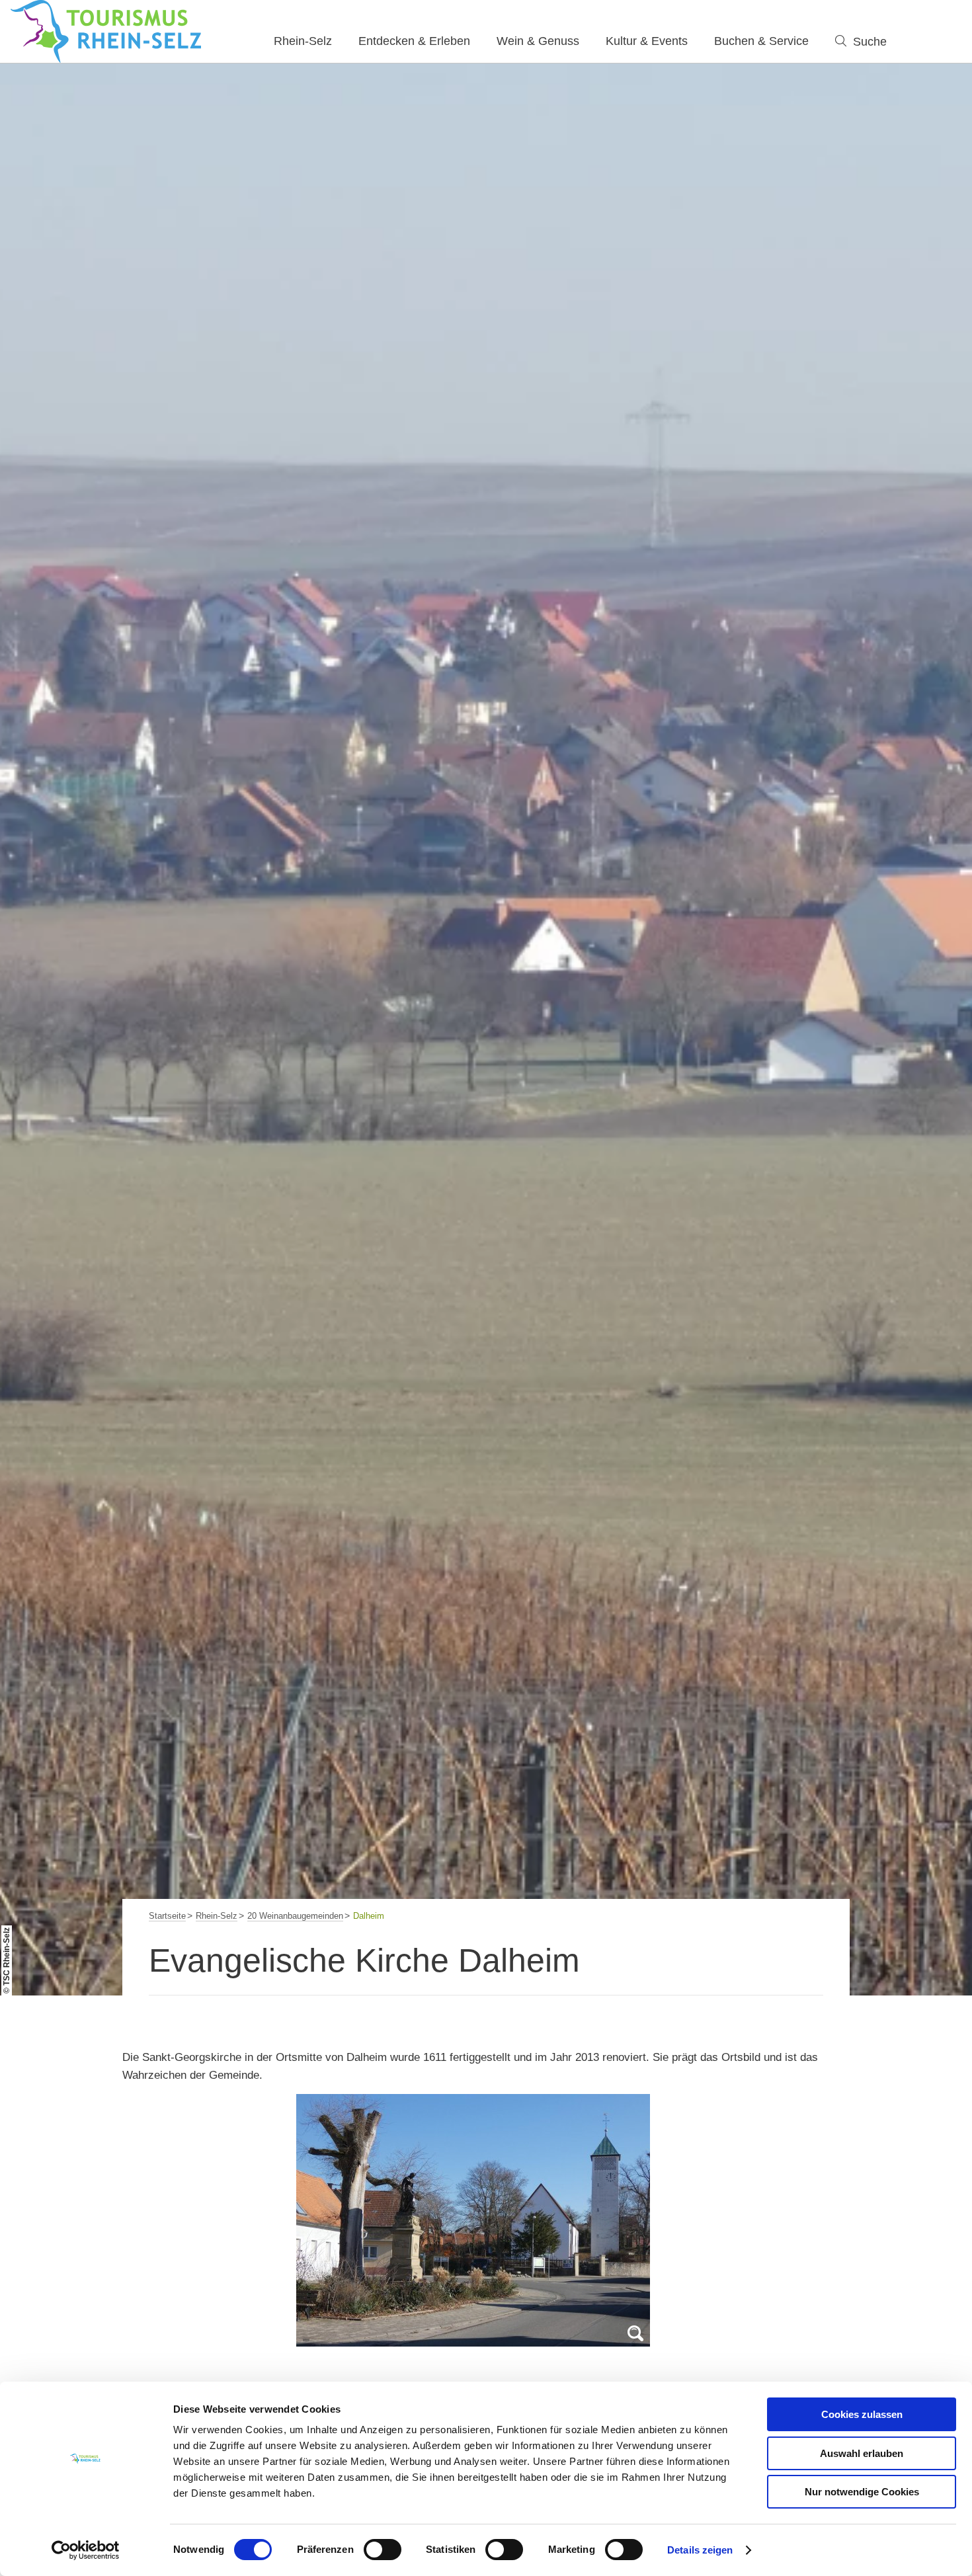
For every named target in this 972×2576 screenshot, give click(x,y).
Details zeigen (700, 2550)
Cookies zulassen (862, 2414)
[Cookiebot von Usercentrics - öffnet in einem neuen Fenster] (86, 2550)
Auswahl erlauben (862, 2453)
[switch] (383, 2550)
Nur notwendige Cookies (862, 2492)
